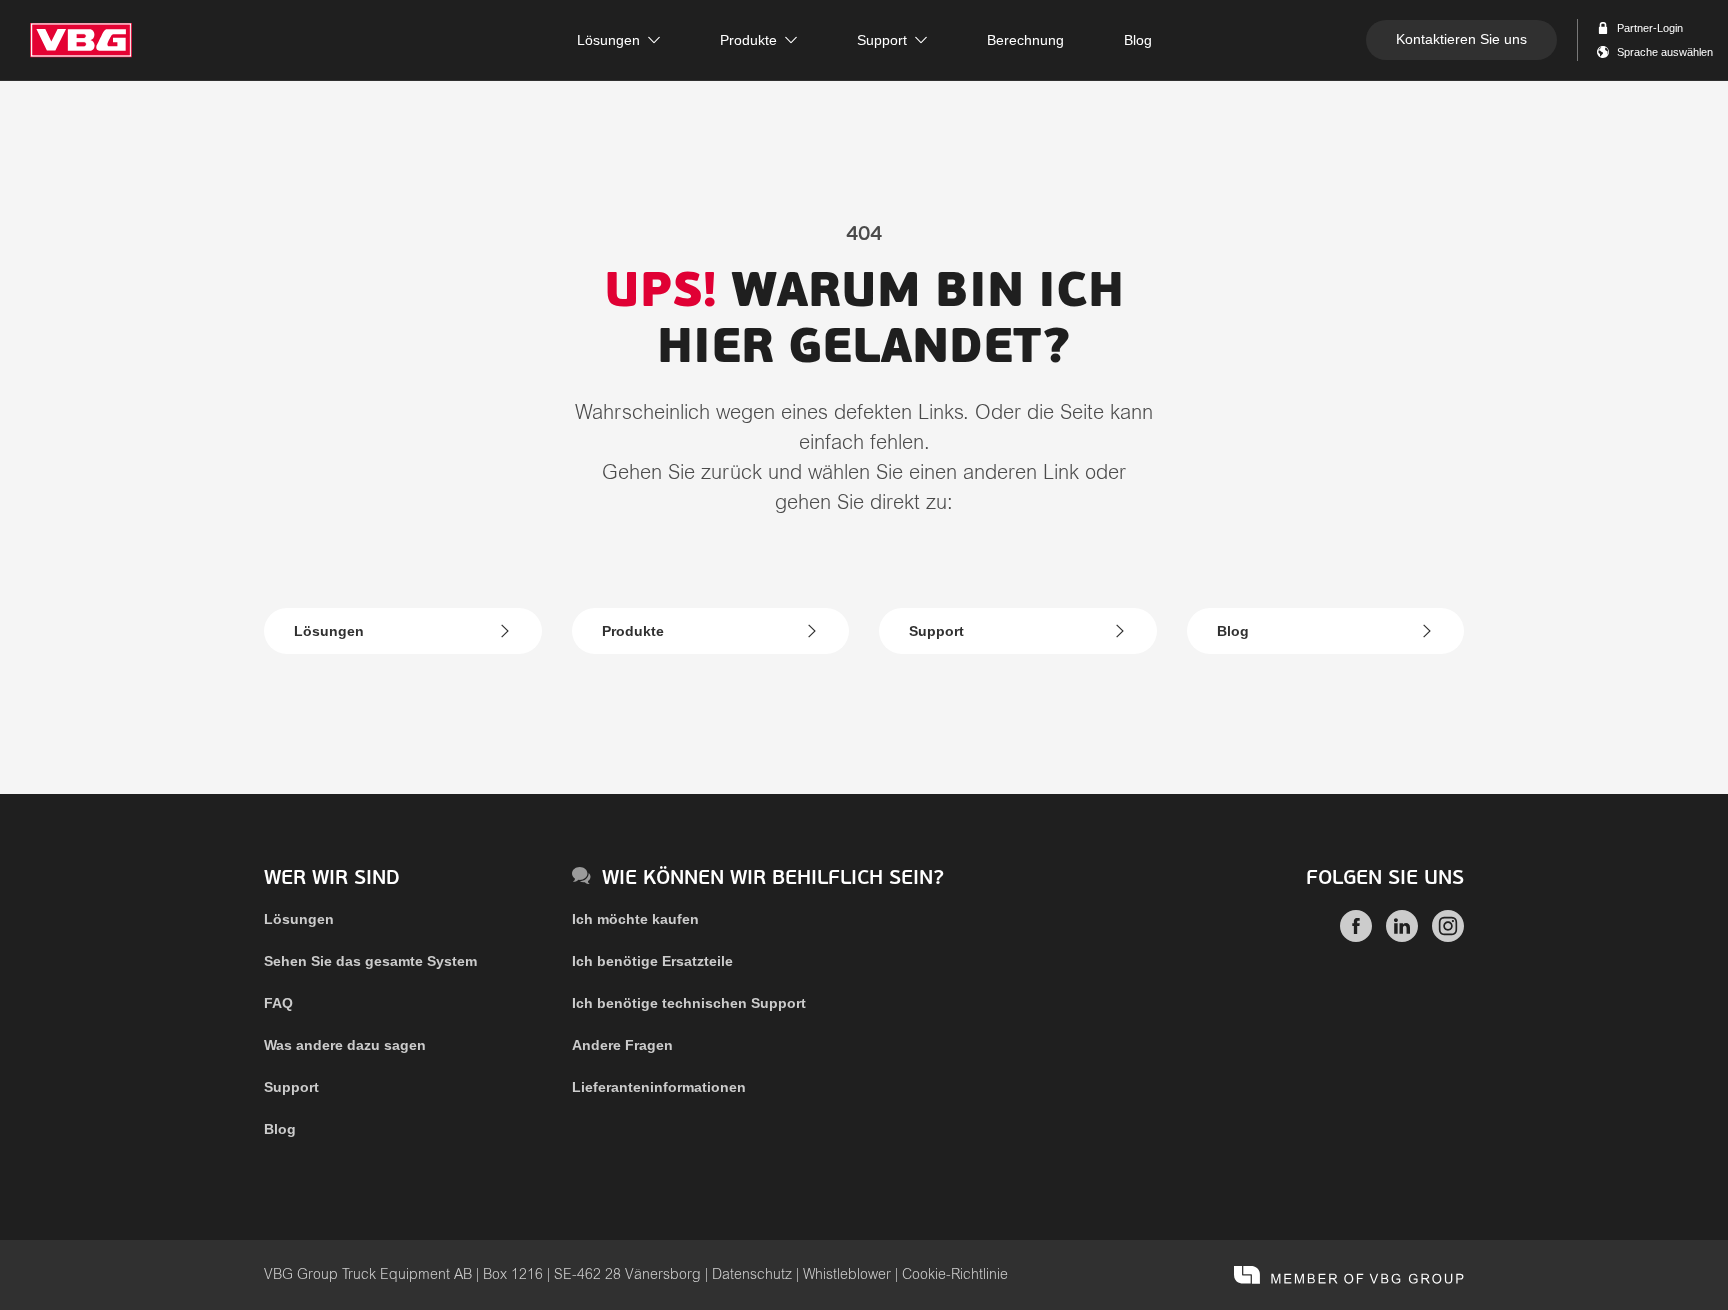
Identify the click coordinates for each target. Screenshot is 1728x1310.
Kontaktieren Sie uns (1461, 39)
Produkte (633, 631)
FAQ (278, 1003)
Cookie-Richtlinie (955, 1275)
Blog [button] (1138, 40)
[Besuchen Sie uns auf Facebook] (1356, 937)
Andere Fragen (622, 1045)
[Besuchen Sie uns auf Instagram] (1448, 937)
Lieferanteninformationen (659, 1087)
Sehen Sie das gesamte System (370, 961)
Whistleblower (847, 1275)
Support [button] (882, 40)
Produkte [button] (748, 40)
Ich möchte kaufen (635, 919)
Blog (1233, 631)
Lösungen (329, 631)
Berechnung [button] (1025, 40)
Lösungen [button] (608, 40)
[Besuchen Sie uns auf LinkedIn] (1402, 937)
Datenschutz (752, 1275)
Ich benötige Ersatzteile (652, 961)
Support (936, 631)
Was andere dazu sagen (345, 1045)
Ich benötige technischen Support (689, 1003)
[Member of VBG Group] (1349, 1275)
